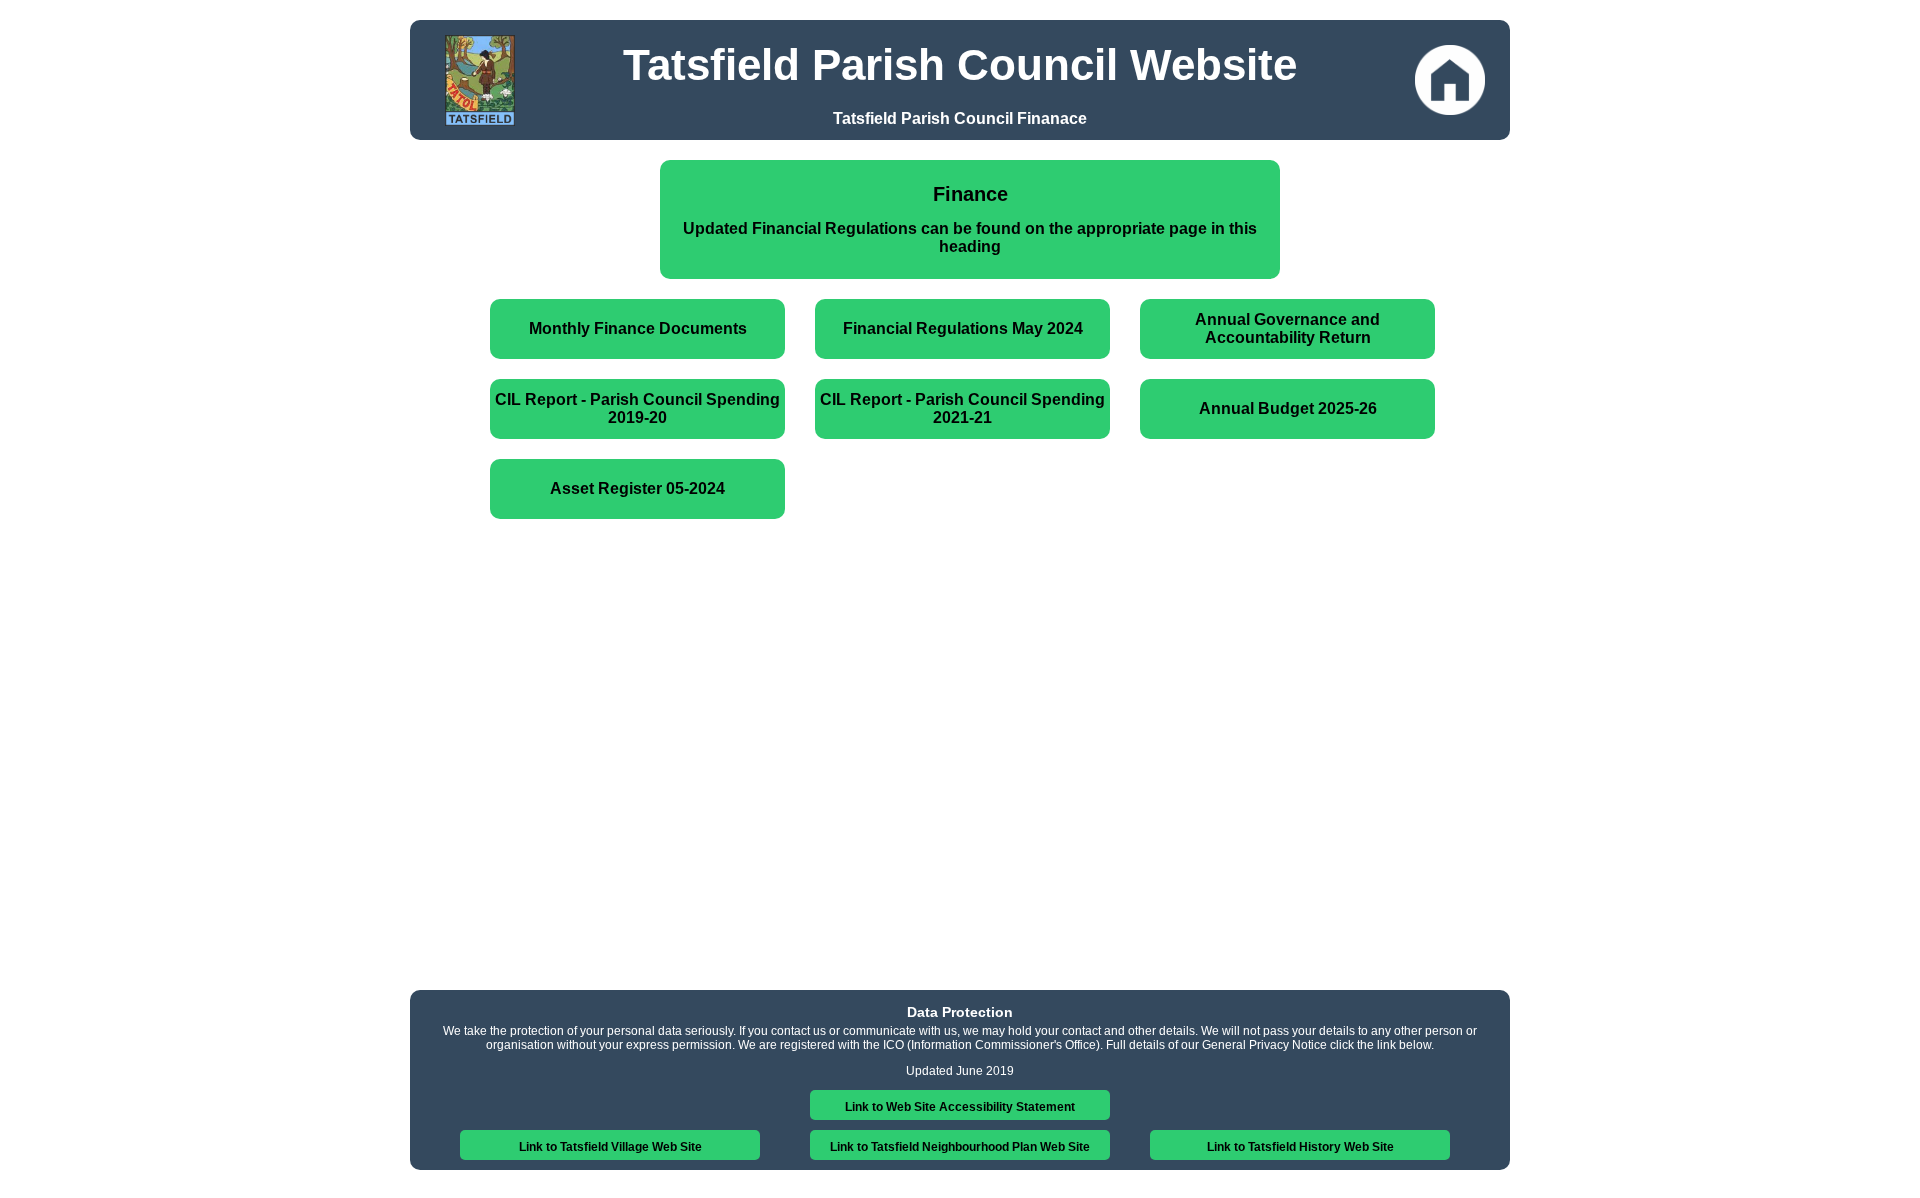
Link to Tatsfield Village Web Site (610, 1147)
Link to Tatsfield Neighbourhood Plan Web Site (960, 1147)
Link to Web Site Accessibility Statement (960, 1107)
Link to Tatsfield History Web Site (1300, 1147)
